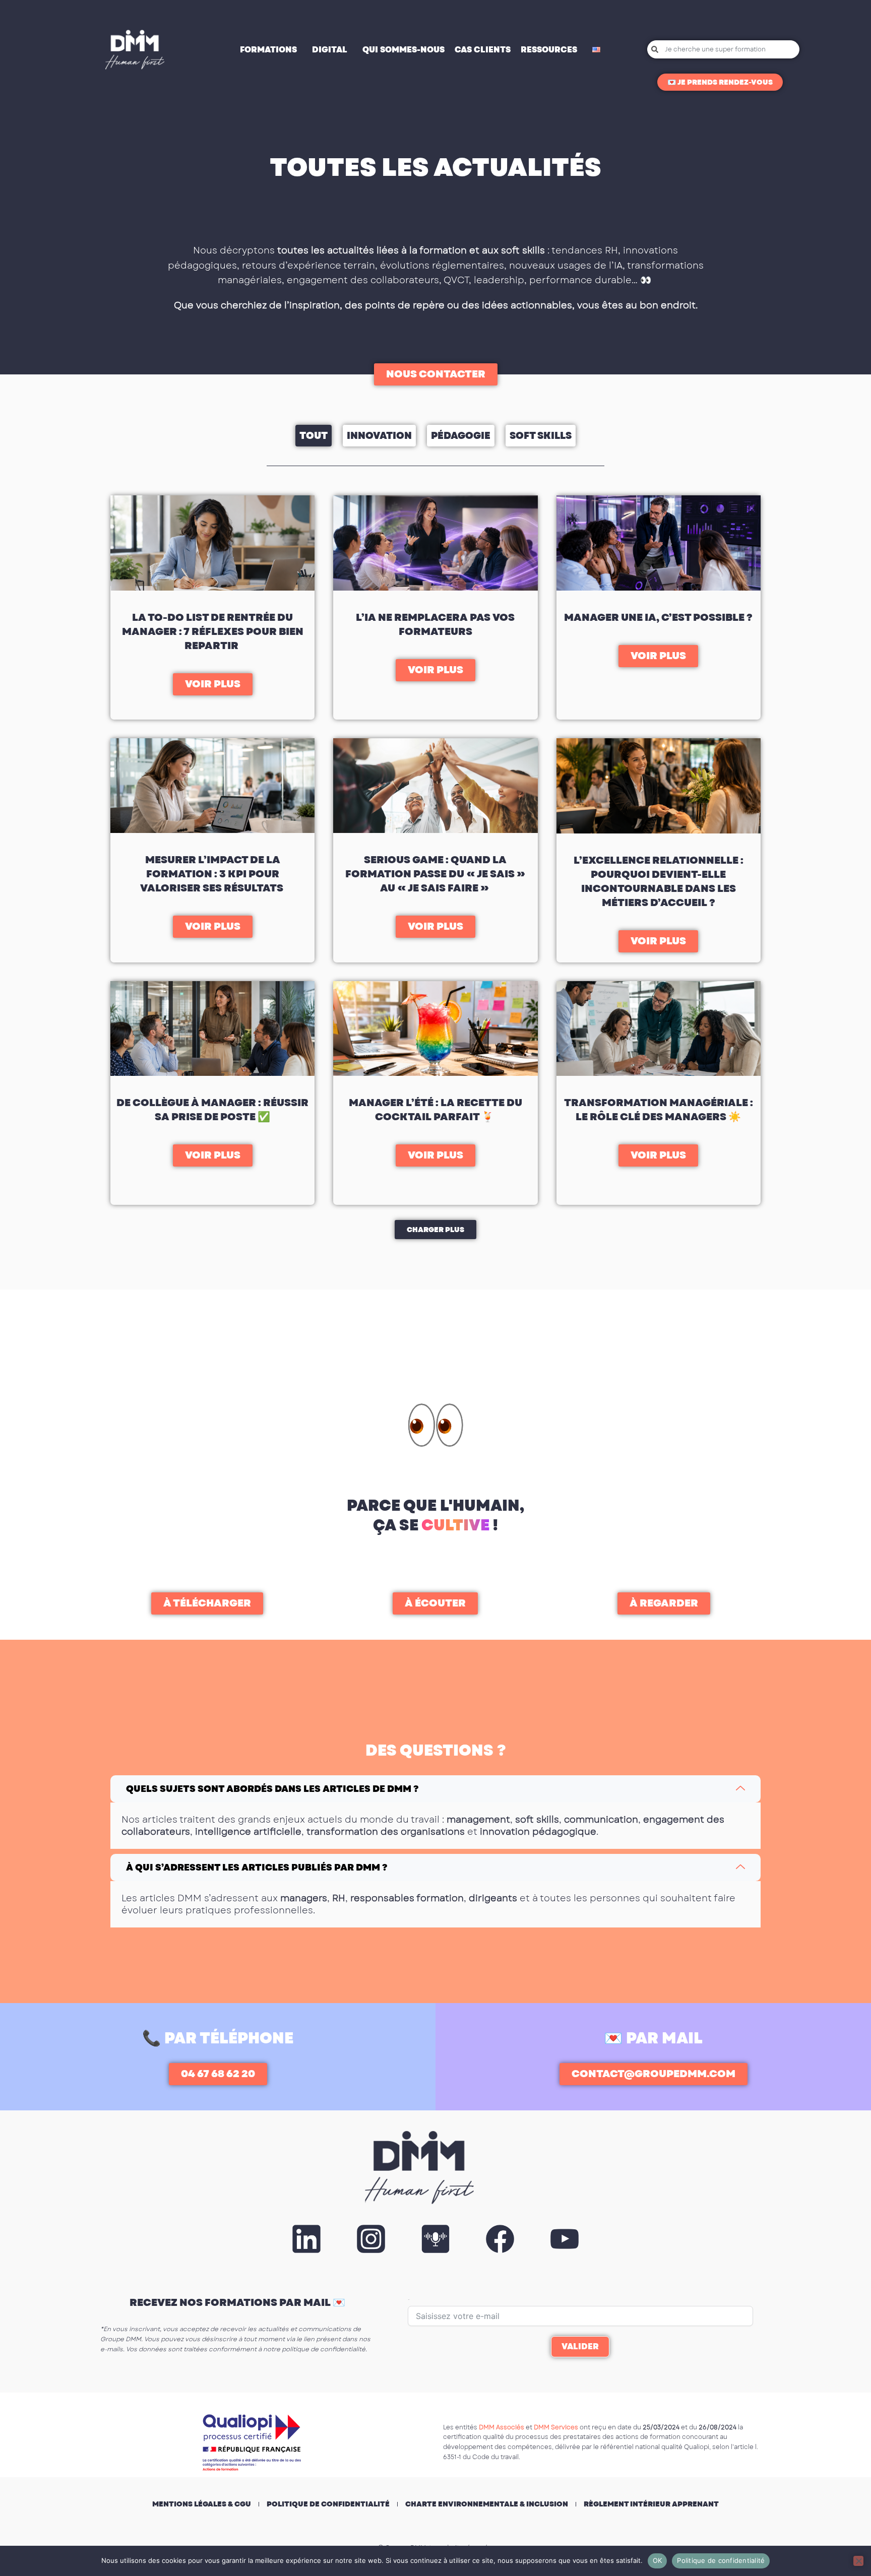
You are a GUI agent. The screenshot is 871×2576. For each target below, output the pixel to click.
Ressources (549, 50)
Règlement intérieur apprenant (651, 2504)
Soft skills (541, 436)
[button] (435, 1230)
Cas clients (483, 50)
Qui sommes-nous (403, 50)
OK (658, 2560)
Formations (268, 50)
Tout (314, 436)
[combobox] (723, 49)
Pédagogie (461, 436)
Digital (330, 50)
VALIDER (580, 2346)
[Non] (858, 2561)
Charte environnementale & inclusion (487, 2504)
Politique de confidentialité (328, 2504)
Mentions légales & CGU (202, 2504)
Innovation (379, 436)
